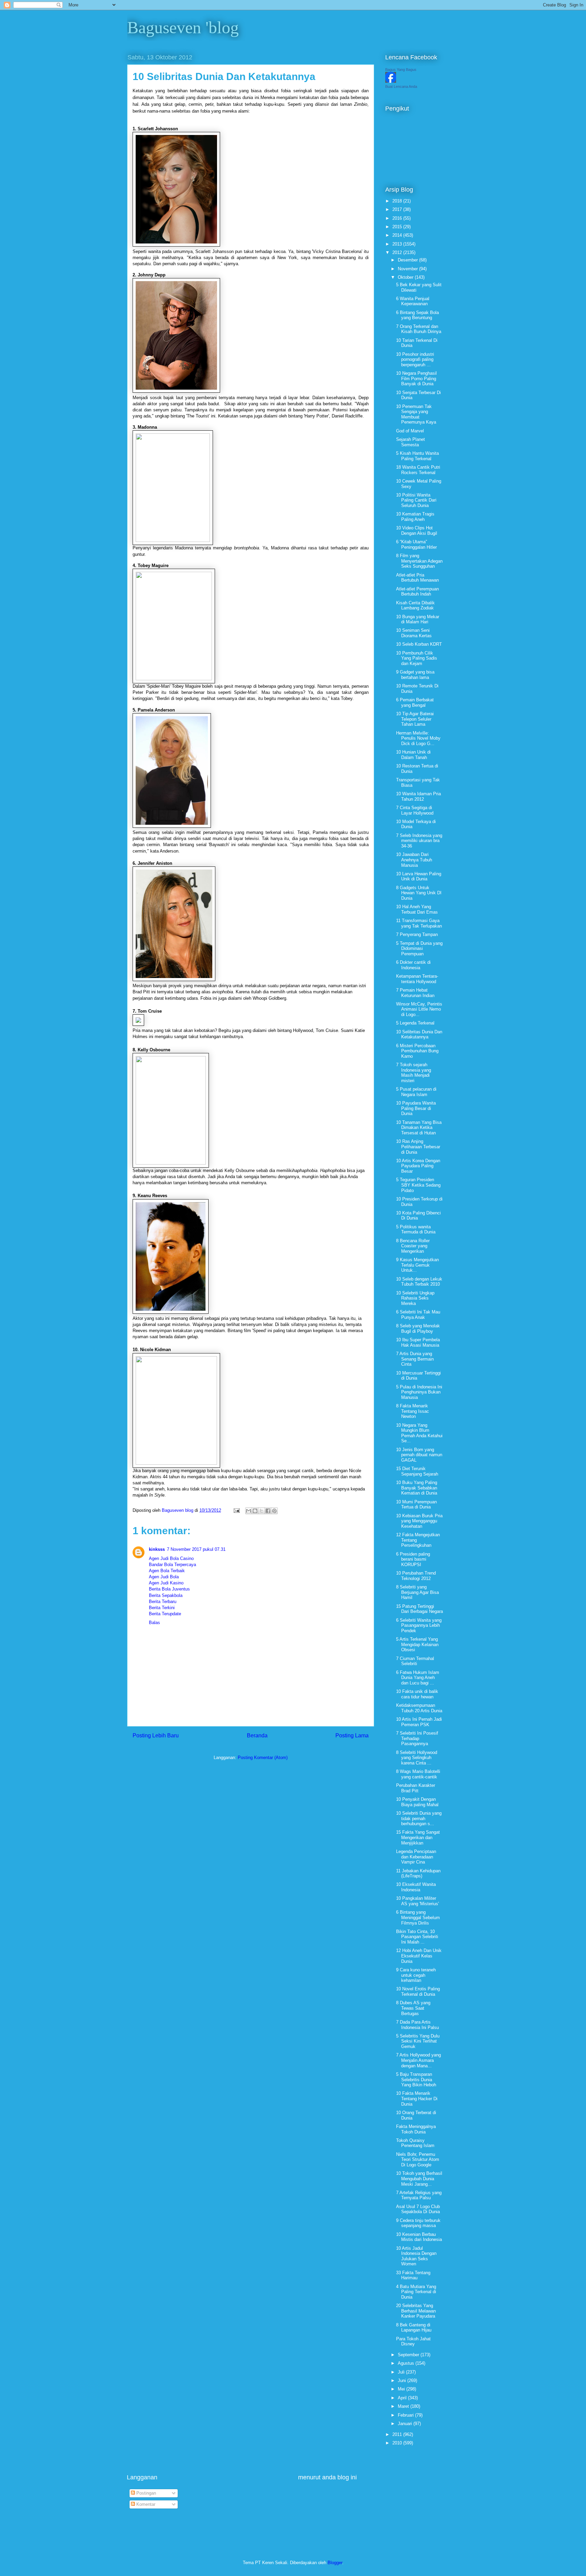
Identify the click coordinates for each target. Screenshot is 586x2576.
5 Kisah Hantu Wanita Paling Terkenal (417, 456)
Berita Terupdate (165, 1614)
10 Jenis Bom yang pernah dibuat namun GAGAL (419, 1455)
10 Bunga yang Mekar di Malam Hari (418, 619)
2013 (398, 244)
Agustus (407, 2363)
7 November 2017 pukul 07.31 (196, 1549)
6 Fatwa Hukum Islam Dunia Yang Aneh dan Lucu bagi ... (418, 1678)
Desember (408, 260)
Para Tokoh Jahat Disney (413, 2341)
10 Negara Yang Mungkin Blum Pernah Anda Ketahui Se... (419, 1433)
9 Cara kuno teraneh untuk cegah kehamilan (416, 1975)
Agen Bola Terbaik (167, 1571)
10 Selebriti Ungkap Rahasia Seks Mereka (415, 1298)
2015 (398, 227)
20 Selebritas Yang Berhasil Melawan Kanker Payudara (416, 2311)
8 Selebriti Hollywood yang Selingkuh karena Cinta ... (417, 1758)
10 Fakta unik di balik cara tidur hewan (417, 1694)
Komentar (145, 2504)
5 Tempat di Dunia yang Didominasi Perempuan (419, 949)
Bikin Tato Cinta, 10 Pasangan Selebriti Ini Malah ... (417, 1937)
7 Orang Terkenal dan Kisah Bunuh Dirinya (419, 329)
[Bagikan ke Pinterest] (274, 1511)
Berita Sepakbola (166, 1595)
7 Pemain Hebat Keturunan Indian (415, 993)
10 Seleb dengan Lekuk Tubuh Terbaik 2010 (419, 1282)
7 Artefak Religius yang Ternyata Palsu (419, 2195)
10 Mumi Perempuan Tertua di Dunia (416, 1505)
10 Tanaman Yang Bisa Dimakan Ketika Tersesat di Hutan (419, 1128)
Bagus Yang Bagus (401, 70)
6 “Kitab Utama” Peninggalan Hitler (416, 544)
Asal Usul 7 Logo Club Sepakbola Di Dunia (418, 2209)
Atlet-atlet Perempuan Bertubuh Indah (417, 592)
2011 (398, 2434)
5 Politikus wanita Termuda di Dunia (416, 1230)
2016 (398, 218)
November (408, 269)
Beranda (257, 1735)
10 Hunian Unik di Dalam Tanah (413, 755)
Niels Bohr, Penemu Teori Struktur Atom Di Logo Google (418, 2160)
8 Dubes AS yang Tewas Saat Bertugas (413, 2008)
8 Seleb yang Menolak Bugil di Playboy (418, 1329)
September (409, 2355)
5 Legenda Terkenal (415, 1023)
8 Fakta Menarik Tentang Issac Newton (413, 1411)
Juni (403, 2380)
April (403, 2398)
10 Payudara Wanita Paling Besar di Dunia (416, 1108)
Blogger (335, 2563)
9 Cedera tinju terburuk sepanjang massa (418, 2223)
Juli (402, 2372)
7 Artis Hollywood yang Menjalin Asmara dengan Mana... (418, 2060)
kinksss (157, 1549)
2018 (398, 201)
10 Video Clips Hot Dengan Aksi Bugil (417, 531)
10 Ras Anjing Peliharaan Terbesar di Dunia (418, 1147)
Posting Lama (352, 1735)
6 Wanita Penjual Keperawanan (413, 301)
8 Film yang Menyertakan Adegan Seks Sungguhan (419, 561)
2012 (398, 252)
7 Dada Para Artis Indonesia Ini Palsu (417, 2025)
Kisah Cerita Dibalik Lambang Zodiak (415, 606)
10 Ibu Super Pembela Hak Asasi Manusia (418, 1342)
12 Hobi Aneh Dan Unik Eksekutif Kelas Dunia (419, 1956)
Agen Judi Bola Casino (171, 1558)
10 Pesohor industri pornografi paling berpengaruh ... (415, 359)
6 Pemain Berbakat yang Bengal (415, 702)
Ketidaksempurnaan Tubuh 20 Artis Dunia (419, 1708)
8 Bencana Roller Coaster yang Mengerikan (413, 1246)
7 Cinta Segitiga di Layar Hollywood (415, 810)
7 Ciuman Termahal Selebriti (415, 1661)
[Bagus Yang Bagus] (391, 81)
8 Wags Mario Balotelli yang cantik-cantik (418, 1774)
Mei (402, 2389)
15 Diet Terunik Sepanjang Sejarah (417, 1471)
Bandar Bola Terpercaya (172, 1565)
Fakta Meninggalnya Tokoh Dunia (416, 2129)
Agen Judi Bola (164, 1577)
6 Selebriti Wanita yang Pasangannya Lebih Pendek (419, 1625)
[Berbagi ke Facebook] (268, 1511)
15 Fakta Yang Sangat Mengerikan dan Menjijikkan (418, 1837)
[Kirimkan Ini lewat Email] (249, 1511)
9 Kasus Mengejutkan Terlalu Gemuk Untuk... (417, 1265)
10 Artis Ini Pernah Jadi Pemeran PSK (419, 1722)
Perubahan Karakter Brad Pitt (416, 1788)
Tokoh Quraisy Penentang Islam (415, 2143)
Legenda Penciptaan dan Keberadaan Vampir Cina (416, 1857)
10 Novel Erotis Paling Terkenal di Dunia (418, 1992)
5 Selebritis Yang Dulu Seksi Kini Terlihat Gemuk (418, 2041)
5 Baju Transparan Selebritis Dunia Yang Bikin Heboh (416, 2080)
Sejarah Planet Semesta (411, 442)
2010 (398, 2443)
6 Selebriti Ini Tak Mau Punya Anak (418, 1315)
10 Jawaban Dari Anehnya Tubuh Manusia (414, 860)
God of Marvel (410, 431)
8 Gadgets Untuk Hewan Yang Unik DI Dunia (419, 893)
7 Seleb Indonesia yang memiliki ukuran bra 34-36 (419, 841)
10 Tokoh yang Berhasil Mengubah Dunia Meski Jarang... (419, 2179)
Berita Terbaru (163, 1602)
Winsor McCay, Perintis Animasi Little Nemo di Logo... (419, 1009)
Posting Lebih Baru (156, 1735)
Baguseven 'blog (183, 27)
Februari (406, 2415)
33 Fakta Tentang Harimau (413, 2275)
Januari (406, 2424)
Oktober (406, 277)
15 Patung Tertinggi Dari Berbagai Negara (419, 1609)
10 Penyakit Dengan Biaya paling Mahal (417, 1802)
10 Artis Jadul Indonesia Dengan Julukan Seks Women (416, 2256)
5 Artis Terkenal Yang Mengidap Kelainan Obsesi (417, 1644)
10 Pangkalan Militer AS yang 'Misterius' (417, 1901)
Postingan (145, 2493)
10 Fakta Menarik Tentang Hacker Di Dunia (417, 2099)
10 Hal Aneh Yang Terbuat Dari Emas (417, 909)
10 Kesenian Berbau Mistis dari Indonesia (419, 2237)
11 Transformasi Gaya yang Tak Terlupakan (419, 923)
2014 (398, 235)
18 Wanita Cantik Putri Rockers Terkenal (418, 470)
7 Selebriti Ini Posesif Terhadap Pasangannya (417, 1738)
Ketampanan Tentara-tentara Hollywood (417, 979)
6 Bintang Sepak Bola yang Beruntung (417, 315)
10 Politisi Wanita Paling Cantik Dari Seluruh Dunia (416, 500)
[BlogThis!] (255, 1511)
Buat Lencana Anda (401, 86)
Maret (404, 2406)
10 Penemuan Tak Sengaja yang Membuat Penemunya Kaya (416, 414)
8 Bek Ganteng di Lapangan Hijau (414, 2328)
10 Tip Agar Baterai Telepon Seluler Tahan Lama (415, 719)
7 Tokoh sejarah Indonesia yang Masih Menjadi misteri (414, 1073)
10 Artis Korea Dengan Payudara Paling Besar (418, 1166)
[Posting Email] (236, 1510)
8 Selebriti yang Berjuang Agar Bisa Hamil (417, 1592)
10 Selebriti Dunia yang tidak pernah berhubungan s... (419, 1818)
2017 (398, 209)
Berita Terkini (162, 1608)
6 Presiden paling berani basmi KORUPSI (413, 1559)
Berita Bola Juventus (169, 1589)
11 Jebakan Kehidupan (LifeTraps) (418, 1874)
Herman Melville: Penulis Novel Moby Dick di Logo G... (418, 738)
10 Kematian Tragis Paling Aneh (415, 517)
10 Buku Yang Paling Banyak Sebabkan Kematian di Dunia (417, 1488)
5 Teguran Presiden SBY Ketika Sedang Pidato (418, 1185)
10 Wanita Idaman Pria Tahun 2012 (418, 796)
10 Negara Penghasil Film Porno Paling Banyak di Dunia (416, 378)
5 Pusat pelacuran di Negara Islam (416, 1092)
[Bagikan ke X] (261, 1511)
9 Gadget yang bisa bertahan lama (415, 675)
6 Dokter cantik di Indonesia (413, 965)
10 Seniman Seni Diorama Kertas (414, 633)
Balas (154, 1623)
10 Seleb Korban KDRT (419, 644)
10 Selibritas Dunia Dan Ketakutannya (419, 1035)
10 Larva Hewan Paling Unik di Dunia (419, 876)
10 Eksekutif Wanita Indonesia (416, 1887)
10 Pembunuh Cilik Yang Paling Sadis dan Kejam (417, 658)
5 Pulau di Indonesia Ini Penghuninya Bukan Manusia (419, 1392)
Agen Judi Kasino (166, 1583)
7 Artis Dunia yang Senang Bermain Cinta (415, 1359)
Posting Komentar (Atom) (263, 1758)
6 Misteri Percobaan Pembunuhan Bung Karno (417, 1051)
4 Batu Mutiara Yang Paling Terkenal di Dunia (416, 2292)
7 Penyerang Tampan (417, 934)
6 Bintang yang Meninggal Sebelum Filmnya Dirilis (418, 1917)
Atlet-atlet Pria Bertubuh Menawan (417, 578)
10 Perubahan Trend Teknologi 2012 (416, 1576)
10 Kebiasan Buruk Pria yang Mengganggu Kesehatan (419, 1521)
